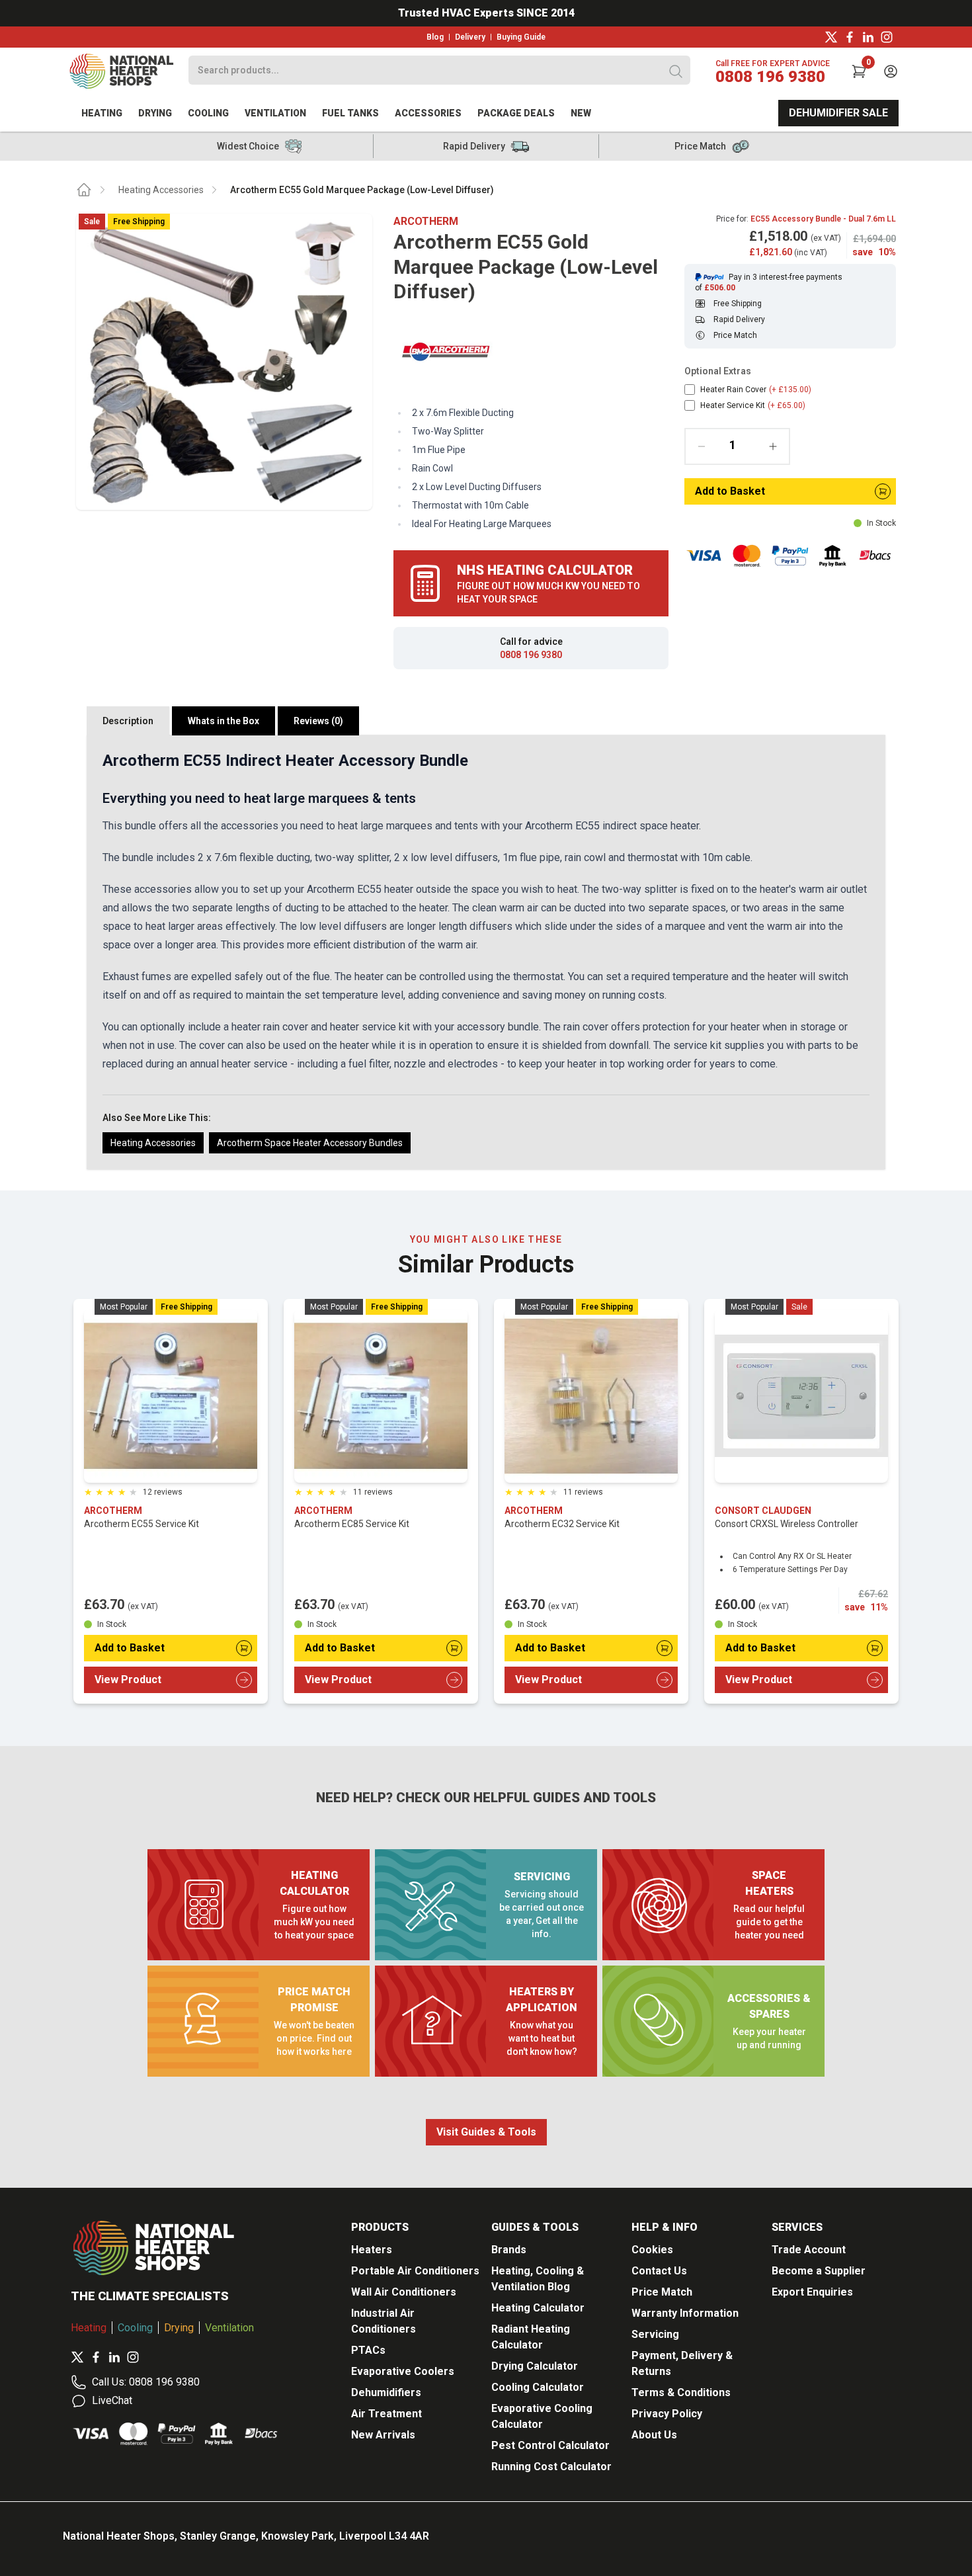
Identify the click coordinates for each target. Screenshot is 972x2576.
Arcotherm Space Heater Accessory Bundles (310, 1143)
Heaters (372, 2250)
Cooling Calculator (538, 2387)
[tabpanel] (486, 952)
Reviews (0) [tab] (318, 721)
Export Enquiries (812, 2292)
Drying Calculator (535, 2366)
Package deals (516, 113)
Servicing (655, 2334)
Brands (509, 2250)
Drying (155, 113)
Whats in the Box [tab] (223, 721)
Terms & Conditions (681, 2392)
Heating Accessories (161, 190)
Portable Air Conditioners (415, 2271)
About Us (654, 2435)
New (581, 113)
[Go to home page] (84, 190)
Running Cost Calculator (551, 2467)
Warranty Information (685, 2313)
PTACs (368, 2350)
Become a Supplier (819, 2271)
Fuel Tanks (350, 113)
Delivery (470, 37)
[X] (831, 37)
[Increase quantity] (773, 446)
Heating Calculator (538, 2308)
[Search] (676, 71)
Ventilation (275, 113)
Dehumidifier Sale (838, 113)
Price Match (662, 2292)
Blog (435, 37)
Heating (102, 113)
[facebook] (850, 37)
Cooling (208, 113)
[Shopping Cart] (859, 71)
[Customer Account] (891, 71)
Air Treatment (386, 2414)
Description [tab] (128, 721)
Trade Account (809, 2250)
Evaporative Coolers (403, 2371)
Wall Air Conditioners (404, 2292)
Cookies (652, 2250)
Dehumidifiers (386, 2392)
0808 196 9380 (770, 77)
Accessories (428, 113)
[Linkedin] (868, 37)
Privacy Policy (667, 2414)
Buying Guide (521, 37)
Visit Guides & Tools (486, 2132)
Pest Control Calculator (550, 2445)
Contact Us (659, 2271)
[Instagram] (887, 37)
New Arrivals (383, 2435)
